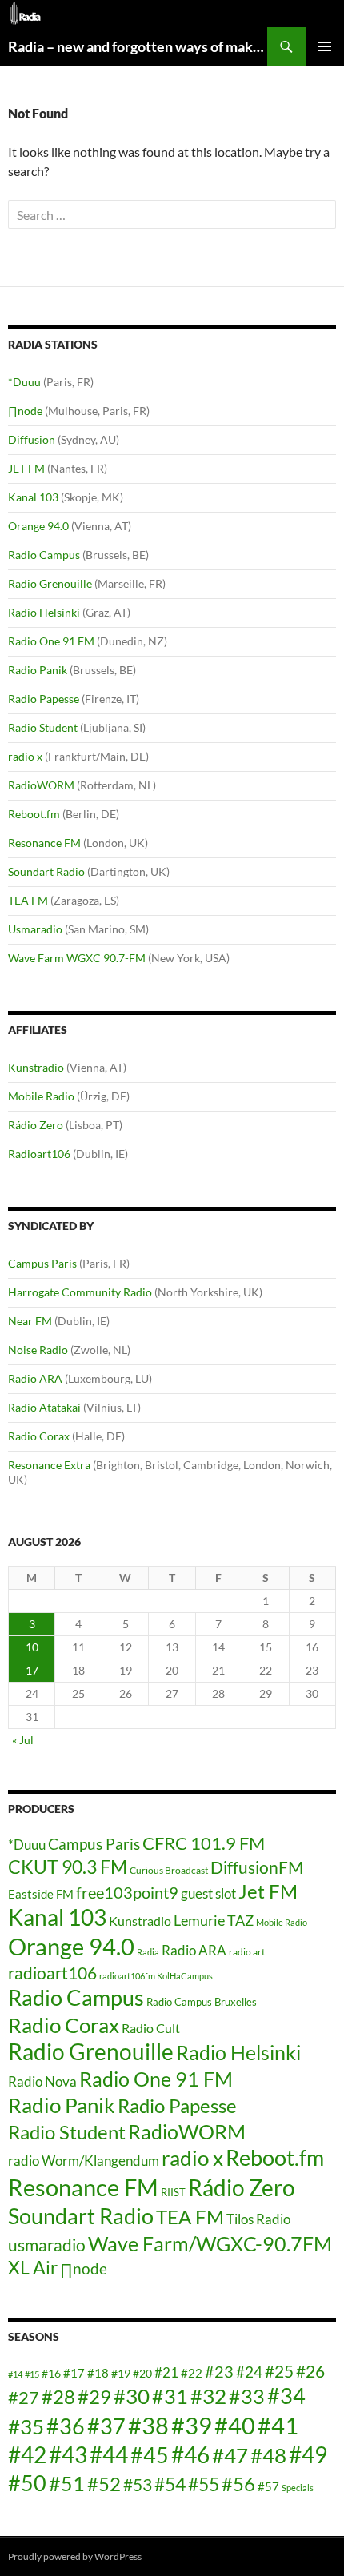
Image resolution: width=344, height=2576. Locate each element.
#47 (230, 2455)
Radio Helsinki (44, 612)
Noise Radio (38, 1350)
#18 (98, 2373)
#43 (68, 2455)
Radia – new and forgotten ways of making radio (138, 46)
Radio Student (43, 727)
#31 (170, 2396)
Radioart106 (39, 1154)
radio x (25, 756)
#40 (235, 2425)
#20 (142, 2373)
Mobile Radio (41, 1096)
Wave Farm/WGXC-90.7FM (210, 2243)
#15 (32, 2374)
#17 (74, 2373)
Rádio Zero (36, 1125)
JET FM (26, 468)
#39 (192, 2425)
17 (32, 1670)
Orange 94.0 (38, 526)
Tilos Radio (258, 2219)
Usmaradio (35, 929)
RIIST (173, 2192)
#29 (94, 2396)
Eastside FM (41, 1894)
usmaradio (47, 2245)
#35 (26, 2426)
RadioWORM (41, 785)
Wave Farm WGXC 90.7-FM (77, 958)
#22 (192, 2373)
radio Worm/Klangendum (84, 2161)
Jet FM (268, 1891)
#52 (104, 2484)
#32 (208, 2396)
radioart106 (52, 1973)
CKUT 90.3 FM (68, 1867)
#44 (109, 2455)
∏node (25, 411)
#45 (150, 2455)
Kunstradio (36, 1067)
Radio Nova (42, 2081)
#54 (170, 2484)
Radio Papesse (44, 699)
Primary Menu (325, 46)
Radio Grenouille (50, 583)
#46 (190, 2454)
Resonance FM (44, 843)
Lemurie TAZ (214, 1920)
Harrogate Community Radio (80, 1292)
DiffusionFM (257, 1867)
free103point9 (127, 1892)
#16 (51, 2373)
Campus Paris (42, 1263)
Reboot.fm (34, 814)
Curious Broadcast (169, 1870)
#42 (27, 2455)
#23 (219, 2371)
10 (32, 1647)
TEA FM (28, 900)
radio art (247, 1952)
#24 (249, 2372)
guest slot (208, 1893)
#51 (67, 2483)
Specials (298, 2488)
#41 (278, 2425)
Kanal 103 (33, 497)
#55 (204, 2484)
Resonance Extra (49, 1465)
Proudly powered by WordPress (75, 2556)
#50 (27, 2483)
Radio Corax (39, 1436)
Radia (148, 1952)
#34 (286, 2396)
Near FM (30, 1321)
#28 (58, 2396)
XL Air (33, 2268)
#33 (247, 2396)
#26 (310, 2371)
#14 (15, 2374)
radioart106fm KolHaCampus (156, 1976)
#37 (106, 2426)
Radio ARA (35, 1378)
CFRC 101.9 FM (204, 1843)
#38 (148, 2425)
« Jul (23, 1740)
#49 (308, 2455)
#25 (279, 2371)
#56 (238, 2484)
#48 (268, 2455)
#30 (132, 2396)
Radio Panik (38, 670)
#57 (268, 2486)
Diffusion (32, 439)
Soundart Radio (46, 871)
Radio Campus (44, 555)
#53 (138, 2485)
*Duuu (24, 382)
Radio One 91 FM (51, 641)
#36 (66, 2426)
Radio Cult (151, 2028)
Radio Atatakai (44, 1407)
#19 (121, 2373)
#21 (166, 2372)
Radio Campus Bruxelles (202, 2002)
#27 (24, 2397)
